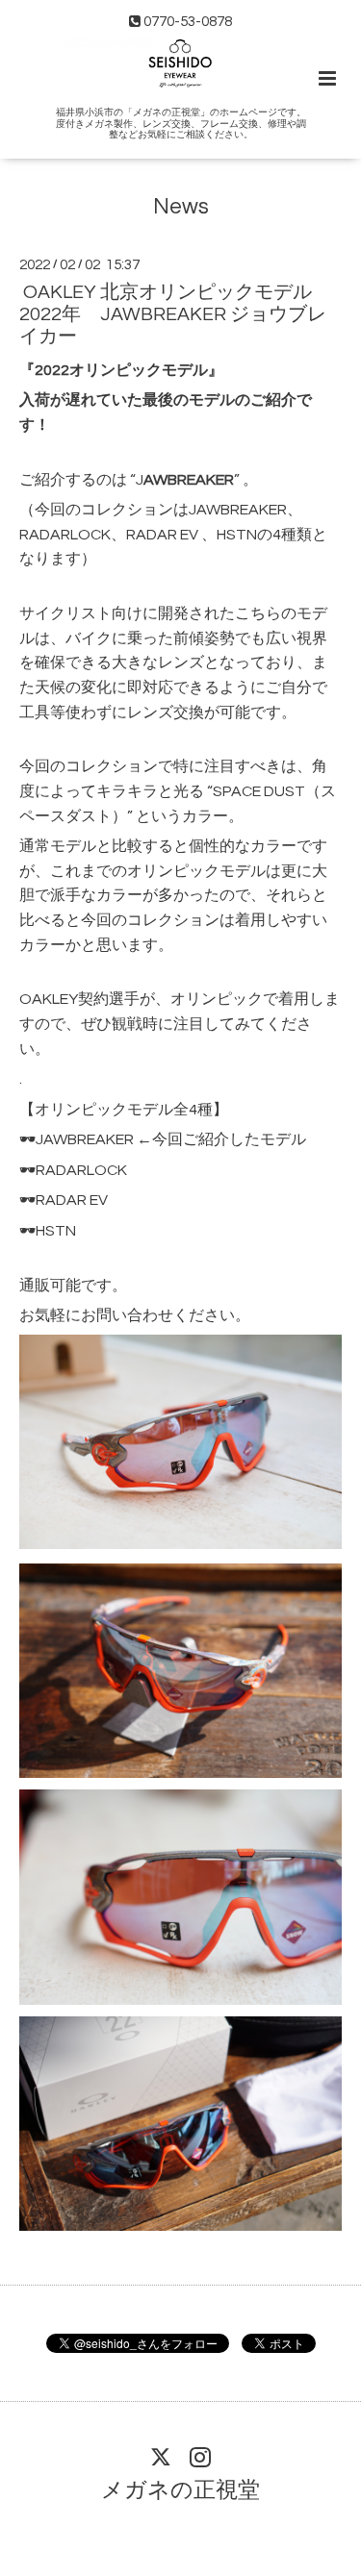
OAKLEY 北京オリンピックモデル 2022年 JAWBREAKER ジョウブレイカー (173, 315)
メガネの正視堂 (180, 2491)
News (181, 207)
